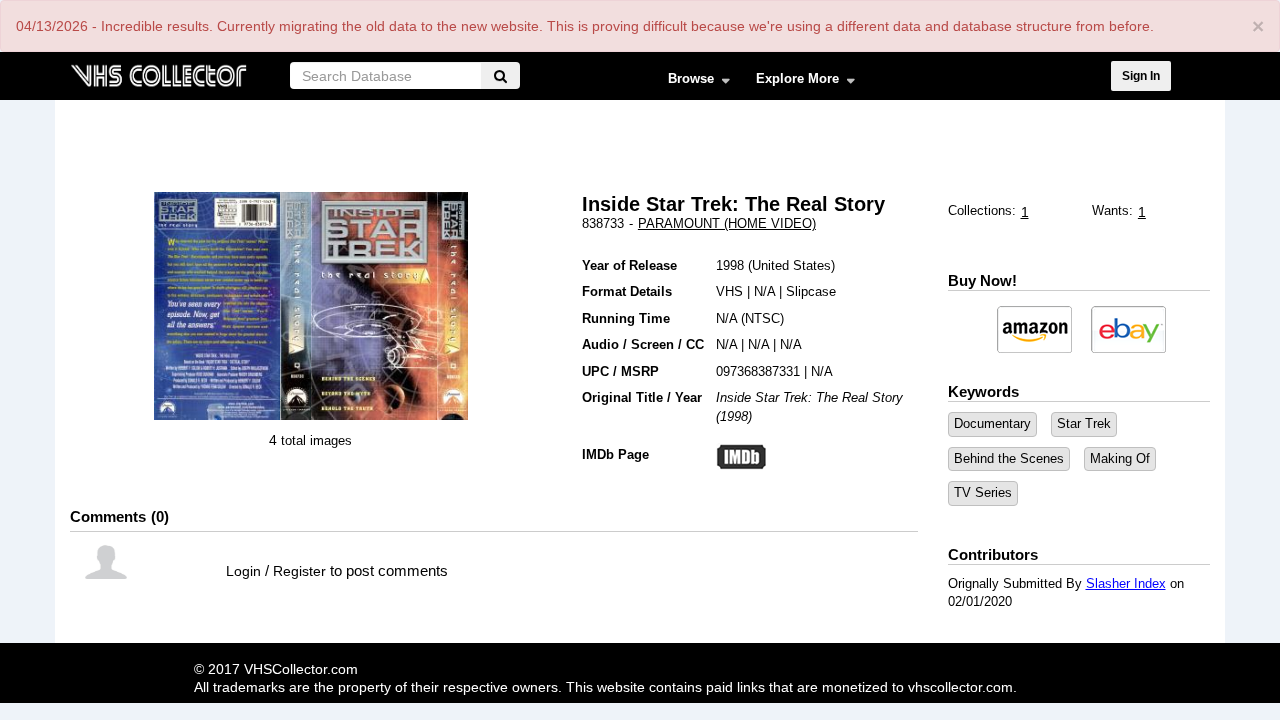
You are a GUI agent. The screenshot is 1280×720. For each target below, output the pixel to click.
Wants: (1112, 210)
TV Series (983, 492)
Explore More (791, 83)
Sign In (1141, 76)
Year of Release (629, 265)
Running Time (626, 318)
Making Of (1120, 458)
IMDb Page (615, 454)
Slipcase (811, 291)
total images (316, 440)
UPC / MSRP (620, 371)
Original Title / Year (642, 397)
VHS (729, 291)
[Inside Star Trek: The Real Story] (217, 306)
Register (299, 571)
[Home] (158, 73)
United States (791, 265)
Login (243, 571)
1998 (730, 265)
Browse (684, 83)
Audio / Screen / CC (643, 344)
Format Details (627, 291)
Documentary (992, 423)
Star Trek (1084, 423)
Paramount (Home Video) (727, 223)
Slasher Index (1126, 583)
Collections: (982, 210)
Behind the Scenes (1009, 458)
